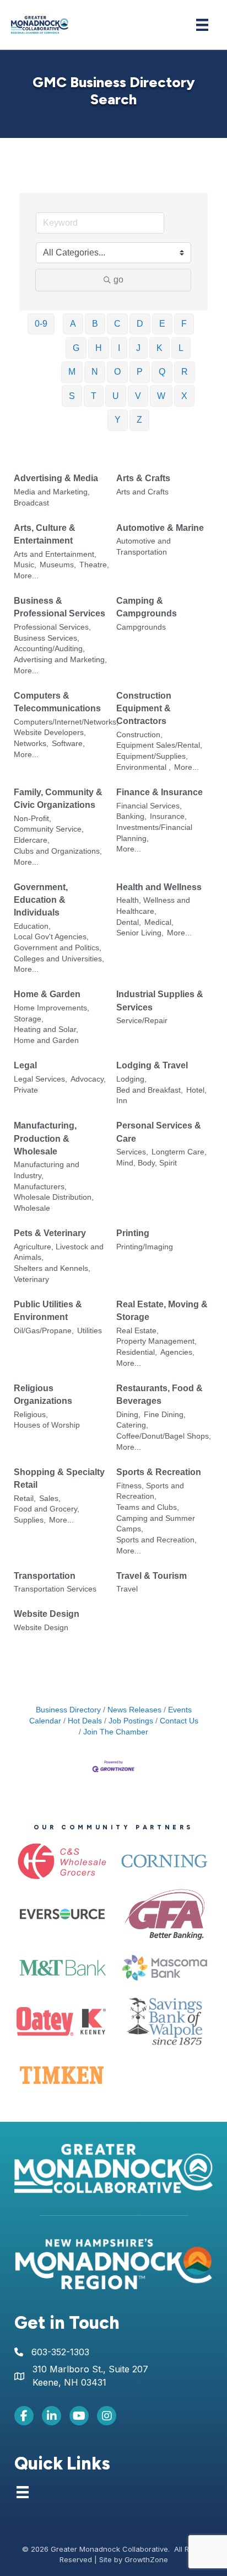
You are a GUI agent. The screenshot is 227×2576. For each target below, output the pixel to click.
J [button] (138, 348)
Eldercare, (32, 840)
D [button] (140, 324)
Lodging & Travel (152, 1065)
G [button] (76, 348)
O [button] (117, 372)
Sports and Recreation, (156, 1540)
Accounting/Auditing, (49, 649)
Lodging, (131, 1079)
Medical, (159, 922)
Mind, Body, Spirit (147, 1163)
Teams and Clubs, (148, 1507)
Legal (25, 1065)
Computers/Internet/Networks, (66, 722)
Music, (25, 565)
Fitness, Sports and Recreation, (150, 1491)
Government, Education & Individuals (41, 900)
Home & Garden (47, 994)
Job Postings (131, 1721)
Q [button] (162, 372)
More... (26, 576)
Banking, (131, 816)
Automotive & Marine (160, 528)
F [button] (184, 324)
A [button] (73, 324)
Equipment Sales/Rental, (159, 745)
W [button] (161, 396)
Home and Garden (46, 1040)
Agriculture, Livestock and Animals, (59, 1252)
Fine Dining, (165, 1415)
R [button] (185, 372)
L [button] (181, 348)
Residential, (137, 1352)
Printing (133, 1233)
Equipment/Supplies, (152, 756)
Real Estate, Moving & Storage (162, 1311)
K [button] (160, 348)
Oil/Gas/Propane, (44, 1331)
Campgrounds (141, 627)
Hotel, (196, 1090)
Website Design (47, 1614)
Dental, (129, 922)
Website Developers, (50, 733)
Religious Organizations (43, 1395)
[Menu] (202, 25)
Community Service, (49, 829)
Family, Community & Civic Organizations (58, 799)
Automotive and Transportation (144, 547)
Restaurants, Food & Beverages (160, 1395)
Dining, (128, 1415)
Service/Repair (142, 1021)
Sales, (50, 1499)
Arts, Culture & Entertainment (45, 534)
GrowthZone (146, 2559)
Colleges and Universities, (59, 959)
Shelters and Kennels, (52, 1268)
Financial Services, (149, 806)
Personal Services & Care (159, 1132)
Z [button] (139, 420)
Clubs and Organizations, (58, 851)
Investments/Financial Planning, (154, 833)
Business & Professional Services (60, 607)
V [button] (138, 396)
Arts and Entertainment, (55, 554)
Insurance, (168, 816)
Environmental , (144, 767)
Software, (68, 744)
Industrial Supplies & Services (160, 1000)
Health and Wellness (159, 887)
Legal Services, (40, 1079)
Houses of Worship (47, 1425)
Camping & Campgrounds (147, 607)
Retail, (25, 1499)
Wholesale (32, 1208)
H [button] (99, 348)
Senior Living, (140, 933)
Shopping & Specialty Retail (59, 1478)
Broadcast (31, 503)
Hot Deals (85, 1721)
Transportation (45, 1576)
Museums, (58, 565)
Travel (127, 1589)
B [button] (95, 324)
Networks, (31, 744)
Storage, (29, 1019)
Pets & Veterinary (50, 1233)
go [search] (118, 280)
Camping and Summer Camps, (156, 1524)
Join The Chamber (116, 1732)
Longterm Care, (179, 1152)
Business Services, (47, 638)
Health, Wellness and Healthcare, (153, 906)
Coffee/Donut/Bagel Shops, (164, 1436)
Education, (32, 926)
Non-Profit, (33, 819)
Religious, (31, 1415)
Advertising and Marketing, (60, 660)
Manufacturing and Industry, (47, 1170)
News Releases (134, 1710)
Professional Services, (52, 627)
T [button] (94, 396)
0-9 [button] (41, 324)
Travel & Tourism (152, 1576)
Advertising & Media (56, 478)
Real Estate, (137, 1331)
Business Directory (68, 1710)
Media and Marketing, (52, 492)
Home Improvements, (52, 1008)
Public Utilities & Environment (48, 1311)
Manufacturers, (40, 1187)
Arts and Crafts (142, 492)
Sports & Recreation (159, 1472)
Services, (132, 1152)
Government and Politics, (58, 948)
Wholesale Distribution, (54, 1197)
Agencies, (177, 1352)
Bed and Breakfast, (150, 1090)
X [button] (184, 396)
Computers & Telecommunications (57, 702)
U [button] (116, 396)
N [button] (95, 372)
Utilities (90, 1331)
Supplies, (30, 1520)
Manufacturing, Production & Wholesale (45, 1138)
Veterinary (31, 1279)
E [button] (162, 324)
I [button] (119, 348)
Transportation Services (55, 1589)
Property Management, (156, 1341)
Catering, (132, 1425)
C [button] (117, 324)
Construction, (139, 735)
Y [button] (118, 420)
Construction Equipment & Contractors (144, 708)
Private (26, 1090)
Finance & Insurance (160, 792)
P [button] (140, 372)
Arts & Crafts (143, 478)
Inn (122, 1101)
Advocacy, (88, 1079)
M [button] (72, 372)
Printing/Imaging (145, 1247)
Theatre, (94, 565)
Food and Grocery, (47, 1509)
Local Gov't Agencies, (51, 937)
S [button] (72, 396)
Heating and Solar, (46, 1029)
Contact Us (179, 1721)
